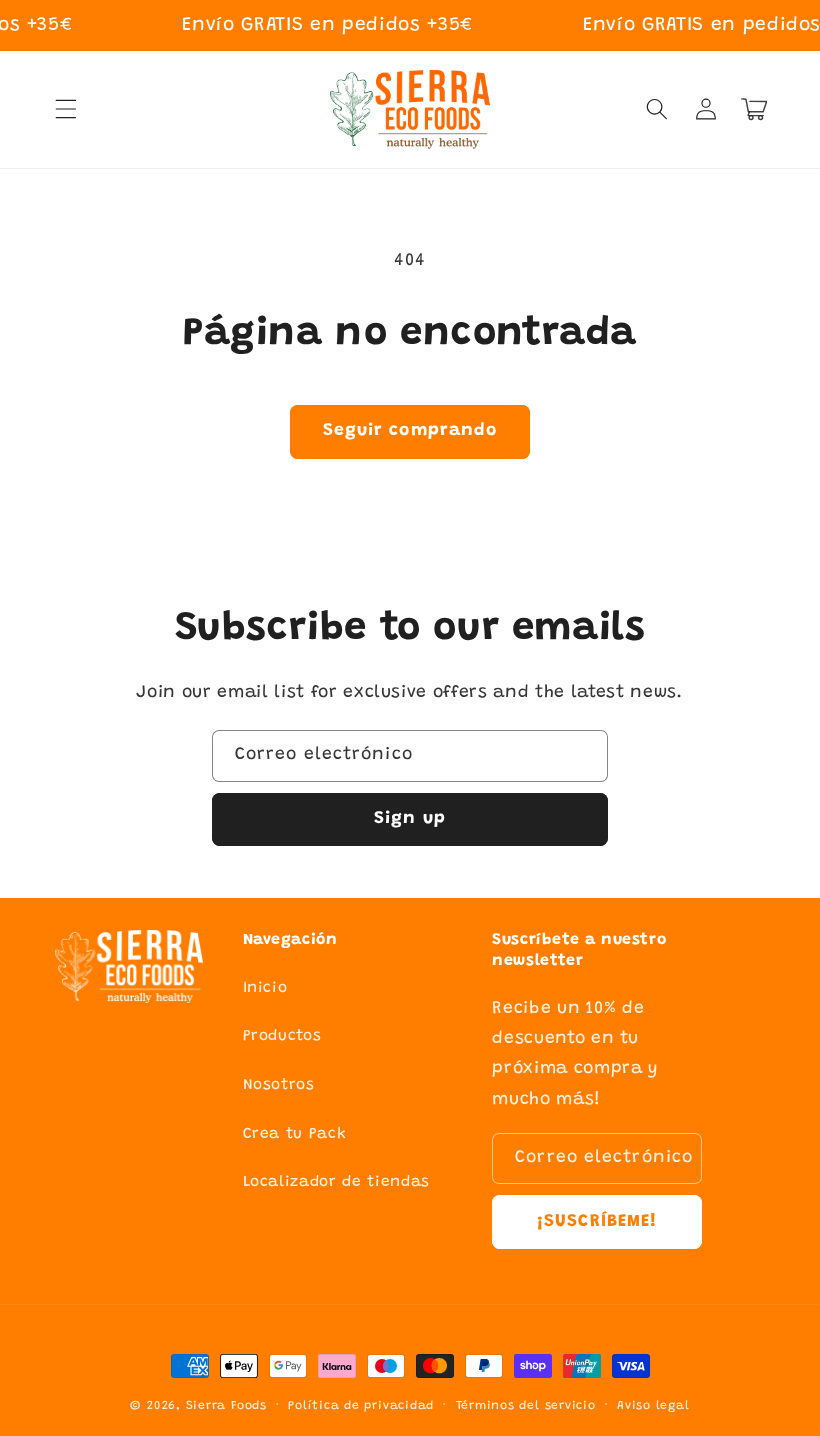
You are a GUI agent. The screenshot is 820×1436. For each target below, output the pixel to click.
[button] (66, 109)
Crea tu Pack (295, 1134)
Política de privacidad (361, 1406)
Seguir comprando (410, 431)
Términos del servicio (526, 1406)
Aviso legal (653, 1406)
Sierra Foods (226, 1406)
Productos (282, 1036)
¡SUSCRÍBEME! (597, 1222)
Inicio (265, 988)
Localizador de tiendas (337, 1182)
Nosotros (279, 1085)
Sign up (410, 819)
